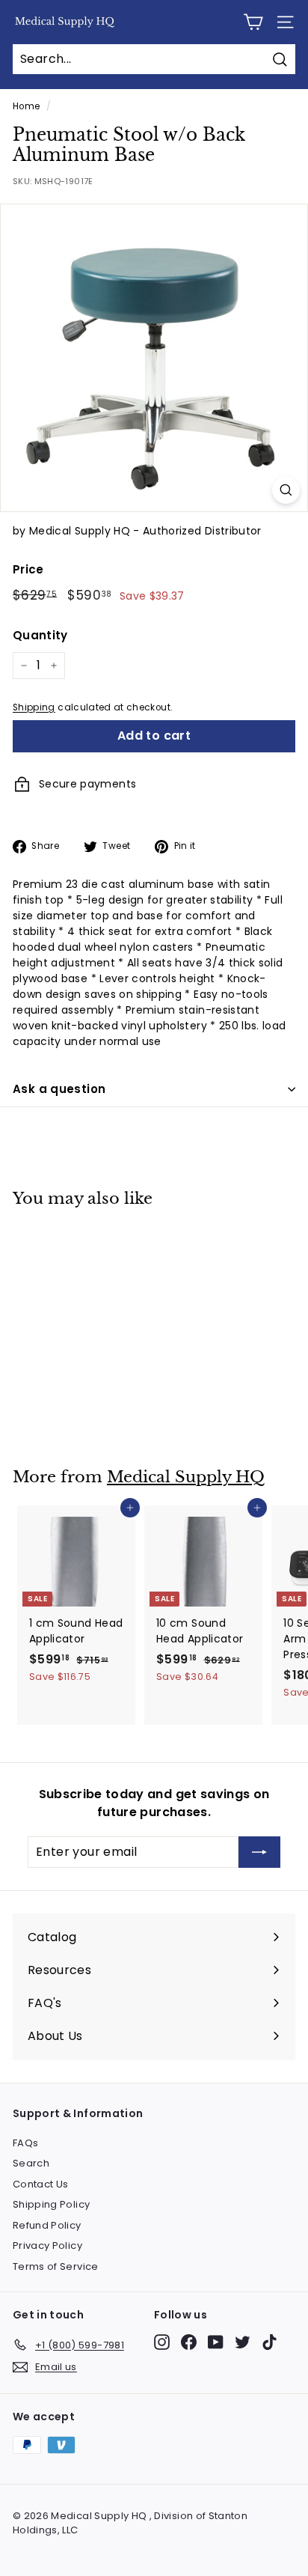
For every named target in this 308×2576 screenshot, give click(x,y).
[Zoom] (286, 490)
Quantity (40, 635)
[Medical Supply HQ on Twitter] (243, 2342)
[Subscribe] (259, 1852)
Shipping (34, 707)
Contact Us (41, 2184)
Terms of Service (56, 2266)
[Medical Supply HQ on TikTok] (269, 2342)
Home (26, 106)
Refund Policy (47, 2225)
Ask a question (59, 1089)
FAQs (25, 2143)
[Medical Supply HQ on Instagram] (162, 2342)
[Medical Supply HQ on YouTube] (216, 2342)
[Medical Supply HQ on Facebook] (189, 2342)
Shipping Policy (51, 2204)
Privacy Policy (47, 2245)
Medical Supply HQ (186, 1477)
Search (31, 2163)
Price (28, 569)
